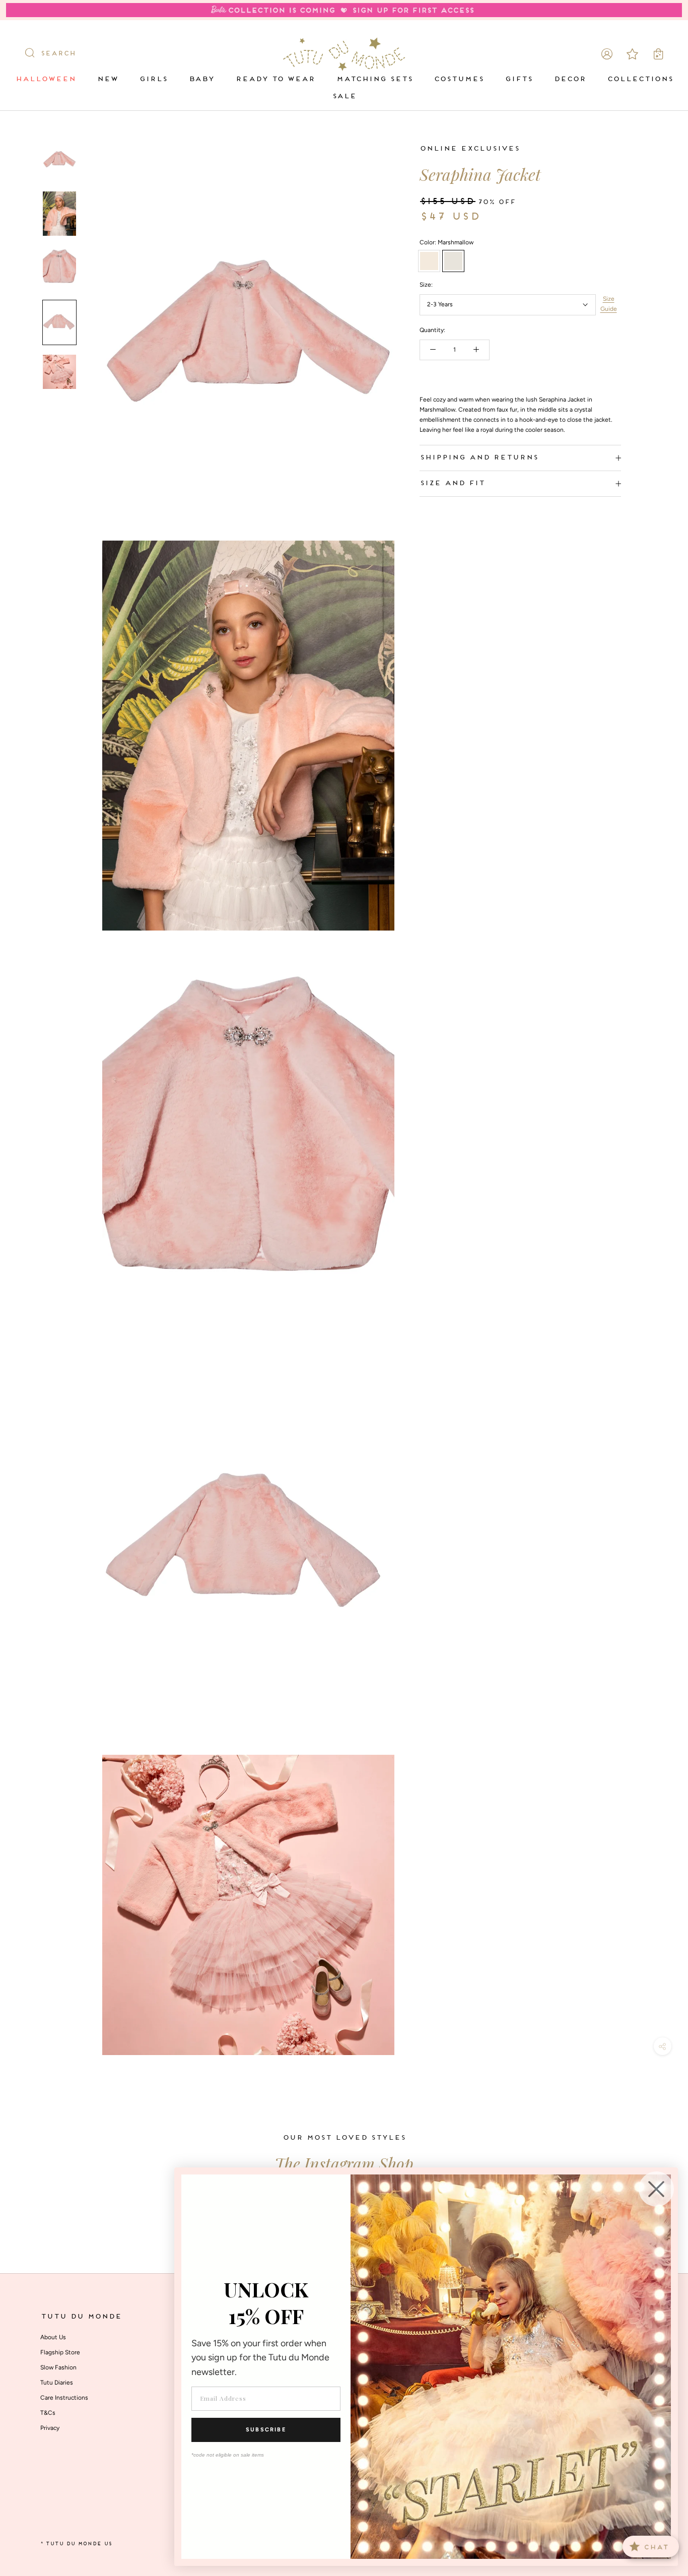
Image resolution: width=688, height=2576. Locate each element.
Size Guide (609, 304)
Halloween (45, 79)
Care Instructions (64, 2398)
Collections (640, 79)
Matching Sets (374, 79)
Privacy (50, 2428)
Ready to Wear (275, 79)
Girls (153, 79)
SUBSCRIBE (266, 2430)
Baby (201, 79)
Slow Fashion (58, 2367)
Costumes (459, 79)
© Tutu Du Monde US (76, 2544)
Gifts (519, 79)
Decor (570, 79)
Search (58, 54)
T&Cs (48, 2413)
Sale (344, 96)
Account (607, 54)
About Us (53, 2337)
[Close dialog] (656, 2189)
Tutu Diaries (57, 2383)
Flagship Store (60, 2352)
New (107, 79)
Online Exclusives (469, 149)
